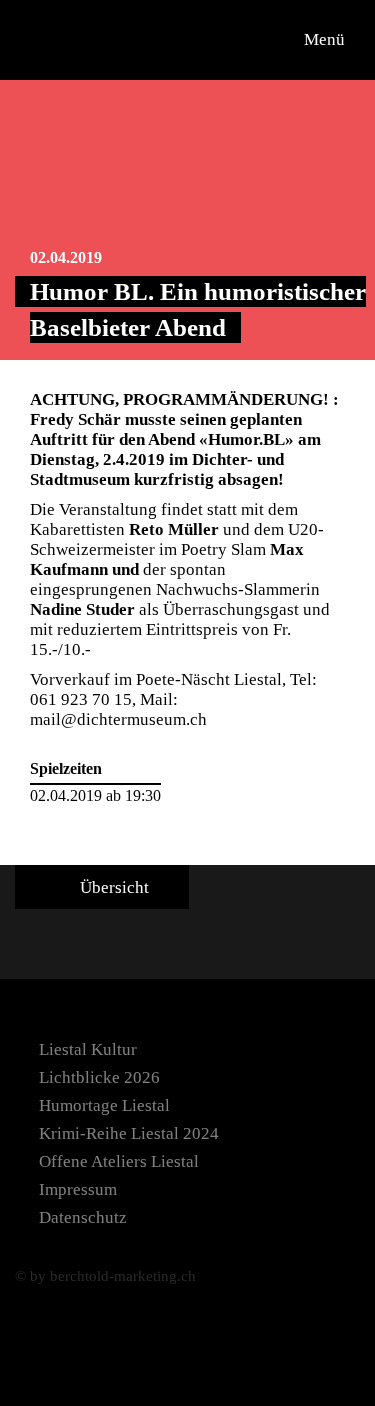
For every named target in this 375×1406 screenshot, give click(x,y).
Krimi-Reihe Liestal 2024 (129, 1133)
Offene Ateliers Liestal (119, 1161)
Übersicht (112, 887)
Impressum (78, 1189)
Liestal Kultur (88, 1049)
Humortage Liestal (104, 1105)
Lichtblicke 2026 (99, 1077)
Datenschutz (83, 1217)
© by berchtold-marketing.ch (105, 1276)
